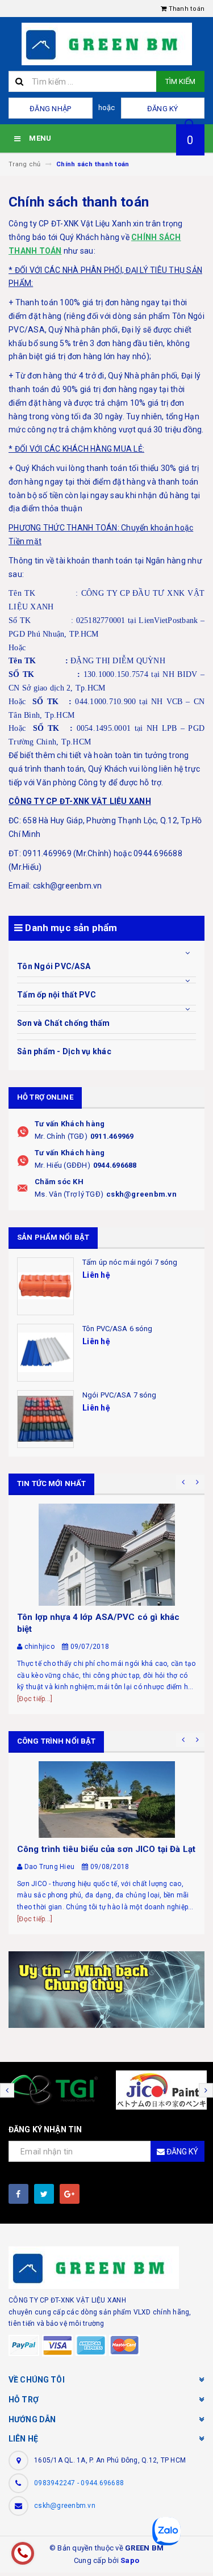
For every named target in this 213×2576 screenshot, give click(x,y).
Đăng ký (163, 109)
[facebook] (18, 2194)
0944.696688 (115, 1165)
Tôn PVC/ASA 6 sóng (117, 1329)
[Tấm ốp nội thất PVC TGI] (53, 2090)
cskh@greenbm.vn (141, 1194)
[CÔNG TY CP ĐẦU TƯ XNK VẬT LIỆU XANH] (106, 1990)
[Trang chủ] (106, 44)
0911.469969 (112, 1136)
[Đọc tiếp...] (35, 1699)
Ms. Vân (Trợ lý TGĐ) (69, 1194)
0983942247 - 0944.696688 (79, 2483)
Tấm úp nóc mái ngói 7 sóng (130, 1262)
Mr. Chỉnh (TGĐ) (61, 1136)
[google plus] (70, 2194)
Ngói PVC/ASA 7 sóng (119, 1395)
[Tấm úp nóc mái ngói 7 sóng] (45, 1286)
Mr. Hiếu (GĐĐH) (62, 1165)
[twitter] (44, 2194)
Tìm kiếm (180, 81)
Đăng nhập (50, 109)
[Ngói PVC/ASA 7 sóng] (45, 1419)
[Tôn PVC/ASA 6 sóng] (45, 1353)
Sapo (130, 2560)
